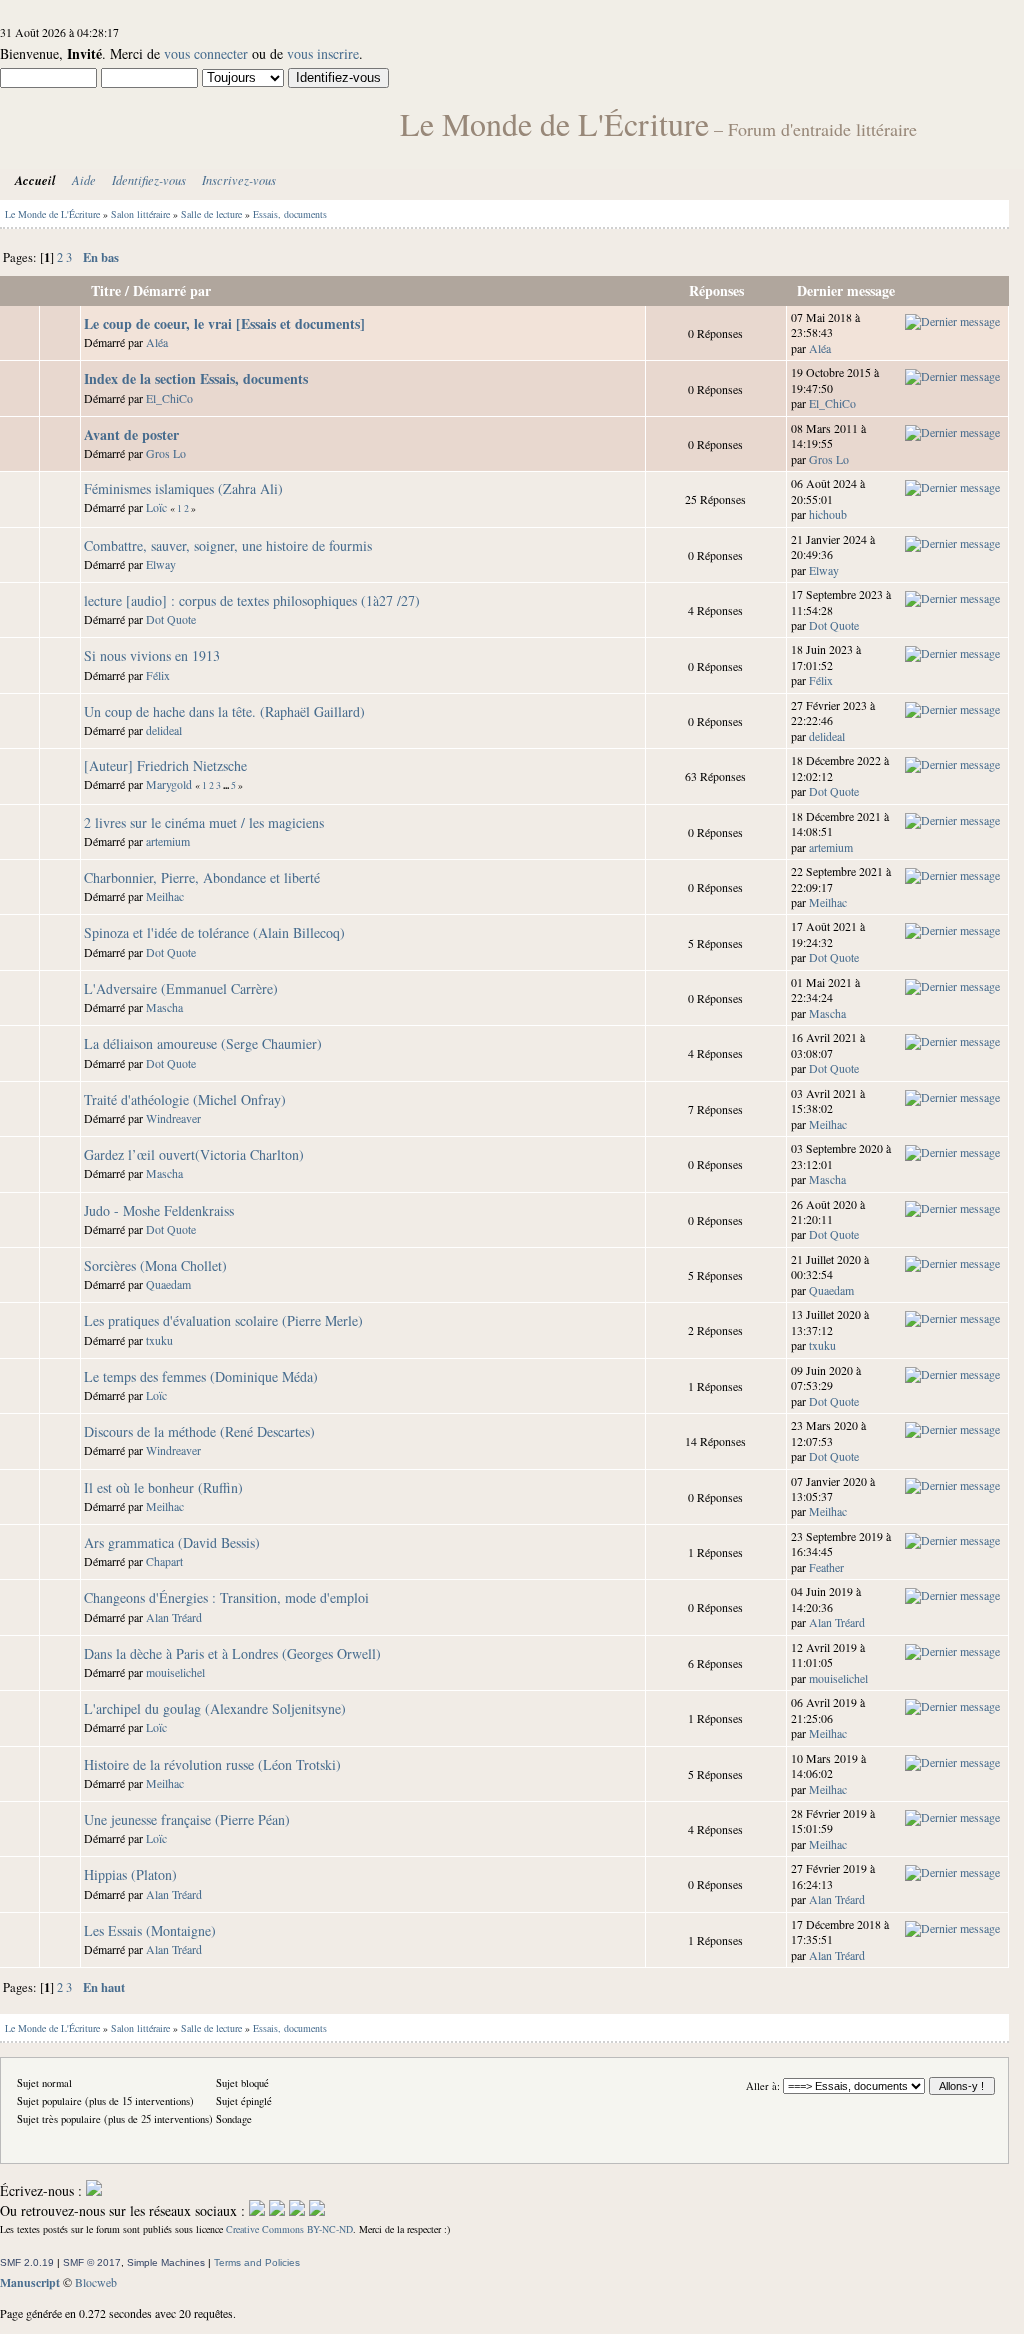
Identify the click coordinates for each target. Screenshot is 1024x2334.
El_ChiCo (169, 398)
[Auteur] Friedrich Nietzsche (165, 765)
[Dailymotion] (297, 2210)
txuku (159, 1340)
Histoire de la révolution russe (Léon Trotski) (212, 1764)
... (227, 785)
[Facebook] (257, 2210)
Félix (158, 675)
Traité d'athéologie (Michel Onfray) (185, 1099)
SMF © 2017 (92, 2262)
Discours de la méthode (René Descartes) (199, 1431)
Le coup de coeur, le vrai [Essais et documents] (224, 323)
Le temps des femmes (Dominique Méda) (201, 1376)
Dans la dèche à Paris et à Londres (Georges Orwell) (232, 1653)
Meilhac (165, 896)
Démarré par (172, 290)
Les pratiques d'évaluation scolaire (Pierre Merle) (223, 1320)
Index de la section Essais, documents (196, 378)
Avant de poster (131, 434)
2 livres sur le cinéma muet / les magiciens (204, 822)
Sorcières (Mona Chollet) (155, 1265)
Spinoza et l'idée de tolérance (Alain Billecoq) (214, 932)
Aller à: (763, 2086)
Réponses (716, 290)
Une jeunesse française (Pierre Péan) (187, 1819)
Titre (106, 290)
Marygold (169, 784)
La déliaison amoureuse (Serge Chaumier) (203, 1043)
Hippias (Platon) (130, 1874)
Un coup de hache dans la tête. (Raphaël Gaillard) (224, 711)
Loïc (156, 507)
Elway (161, 564)
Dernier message (848, 290)
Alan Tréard (174, 1617)
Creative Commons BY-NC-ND (289, 2229)
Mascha (164, 1007)
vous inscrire (323, 53)
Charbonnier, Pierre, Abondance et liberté (202, 877)
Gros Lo (166, 453)
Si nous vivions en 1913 (152, 655)
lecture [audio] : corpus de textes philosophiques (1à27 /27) (252, 600)
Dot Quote (171, 619)
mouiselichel (175, 1672)
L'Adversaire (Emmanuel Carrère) (181, 988)
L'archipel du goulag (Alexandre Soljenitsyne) (215, 1708)
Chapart (164, 1561)
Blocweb (96, 2282)
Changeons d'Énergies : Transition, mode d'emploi (226, 1597)
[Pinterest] (317, 2210)
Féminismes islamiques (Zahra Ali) (183, 488)
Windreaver (173, 1118)
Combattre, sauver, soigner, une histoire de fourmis (228, 545)
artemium (168, 841)
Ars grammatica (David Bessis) (172, 1542)
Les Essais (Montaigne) (150, 1930)
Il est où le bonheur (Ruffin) (163, 1487)
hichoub (828, 514)
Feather (826, 1567)
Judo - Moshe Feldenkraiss (159, 1210)
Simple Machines (166, 2262)
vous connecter (206, 53)
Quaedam (168, 1284)
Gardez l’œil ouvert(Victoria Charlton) (194, 1154)
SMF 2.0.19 (27, 2262)
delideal (164, 730)
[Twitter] (277, 2210)
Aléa (157, 342)
